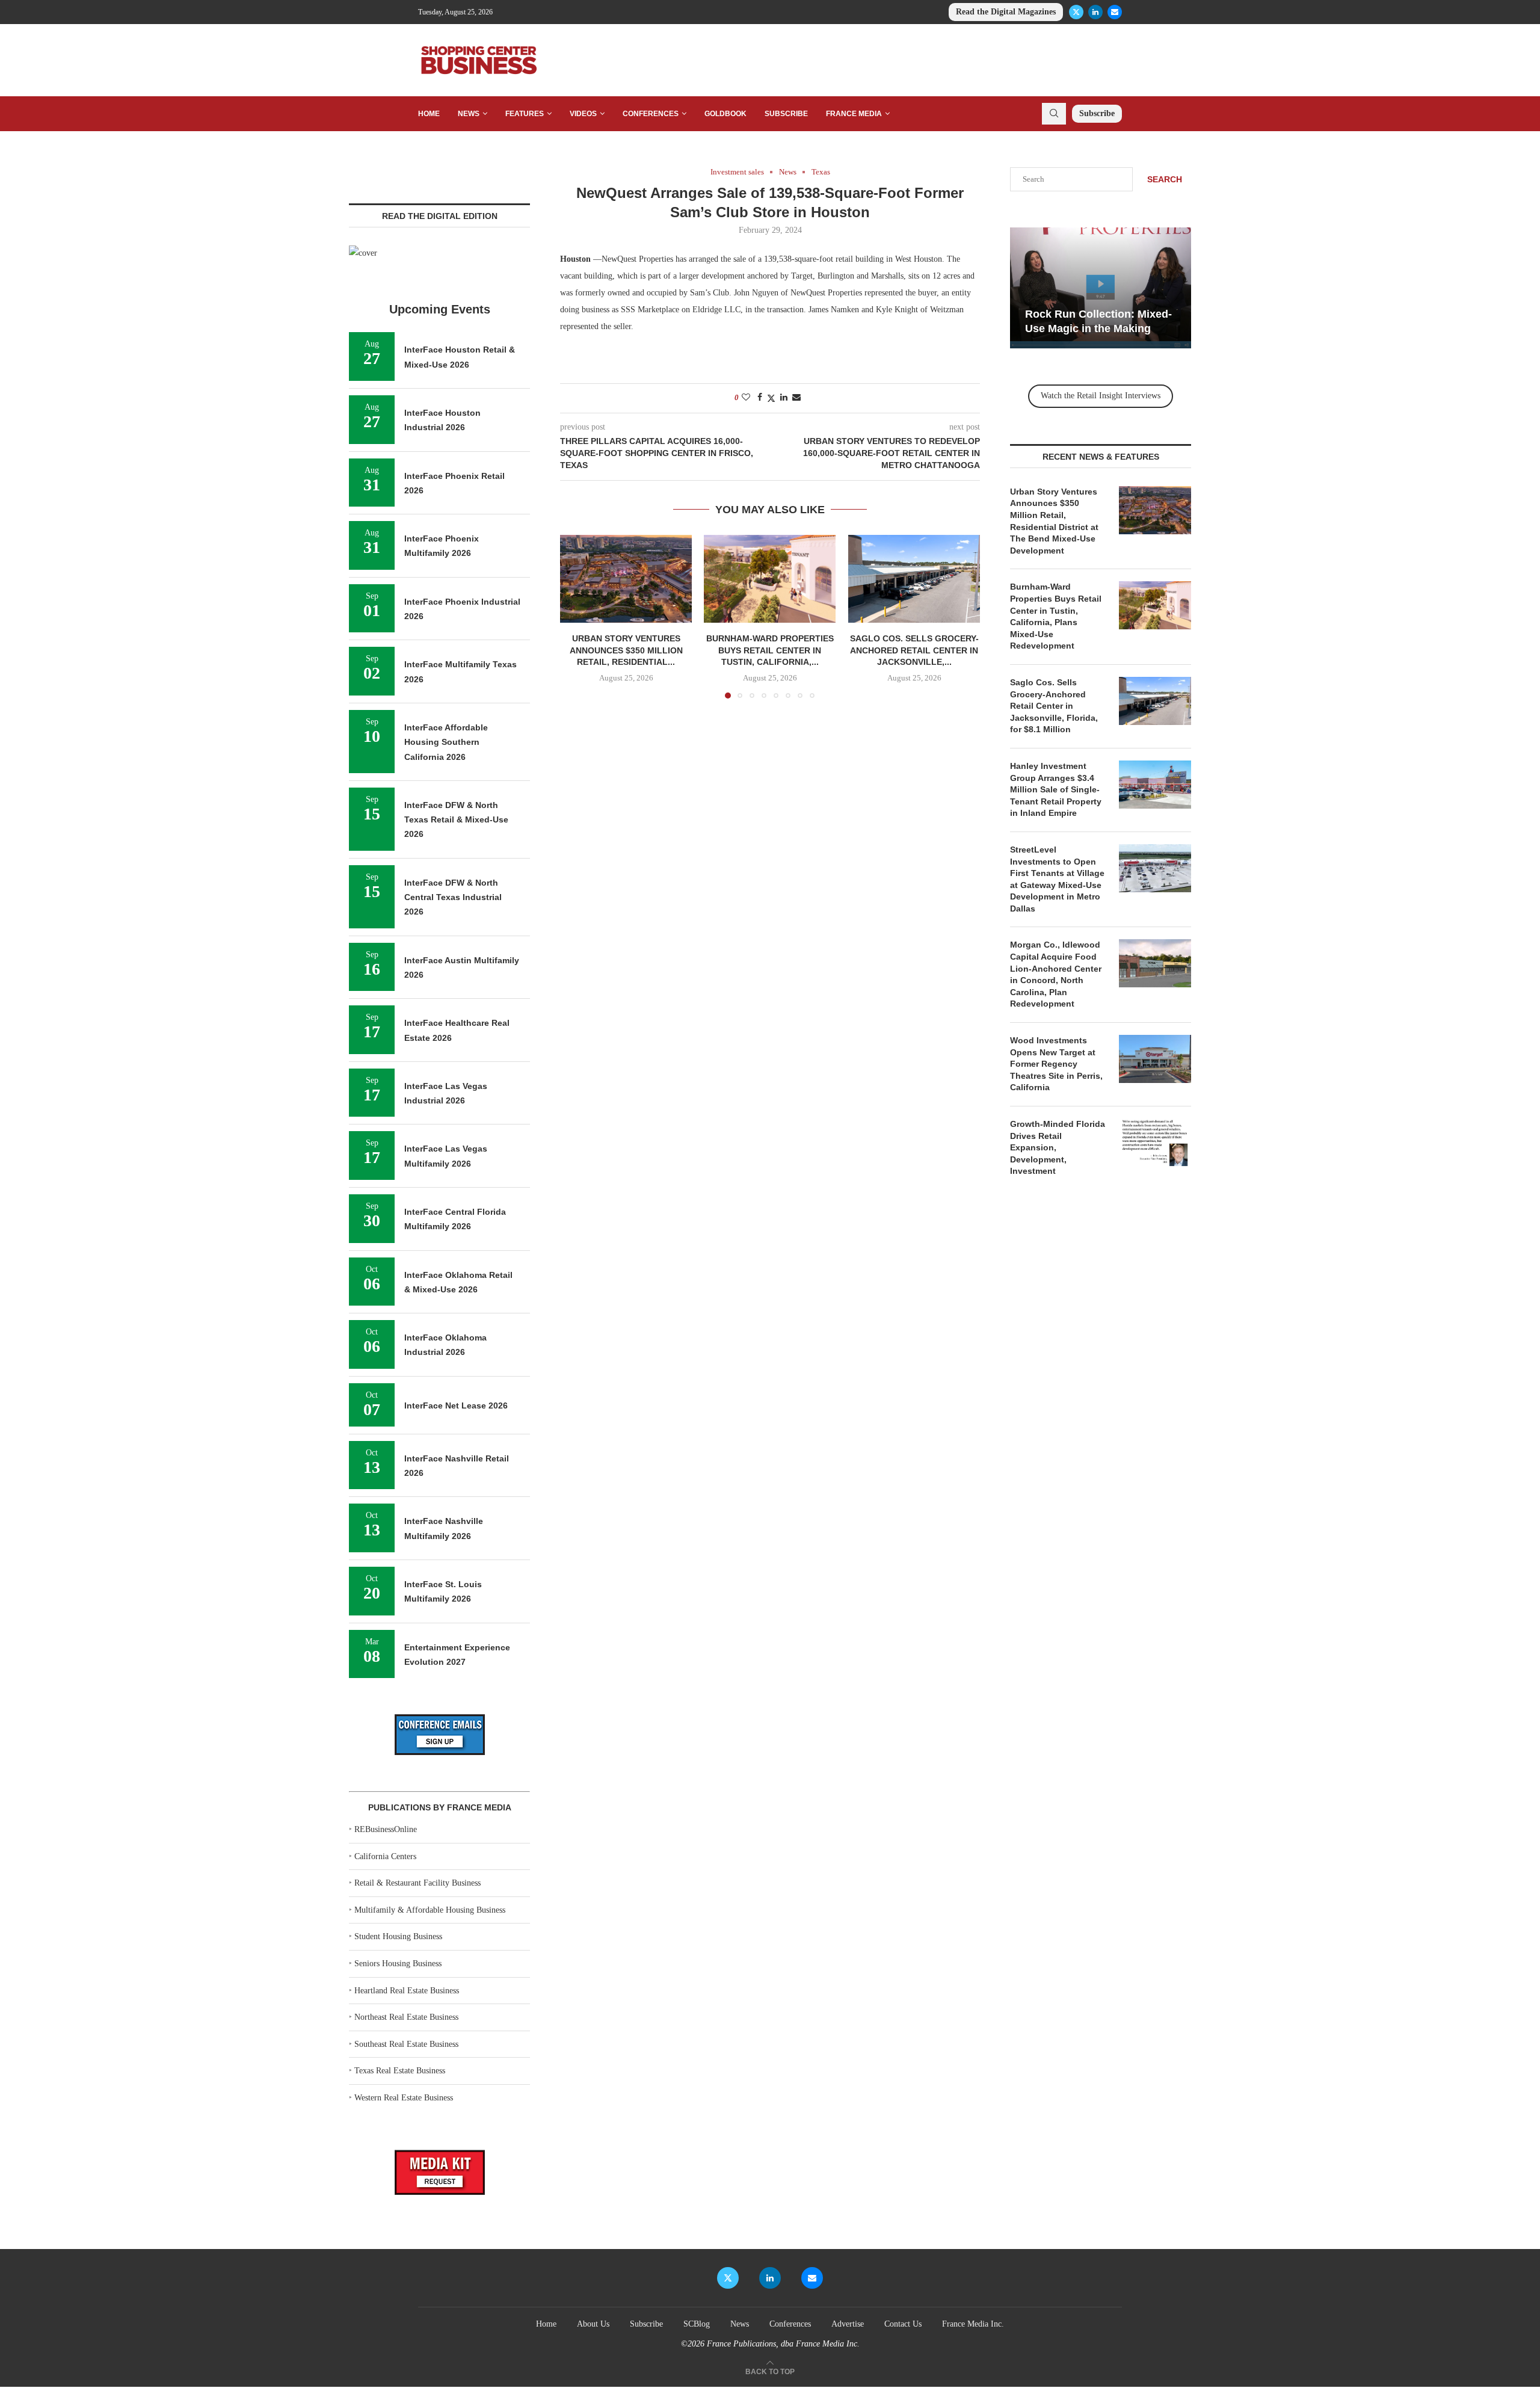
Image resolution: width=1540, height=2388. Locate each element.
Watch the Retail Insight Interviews (1101, 396)
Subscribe (786, 114)
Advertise (848, 2324)
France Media (854, 114)
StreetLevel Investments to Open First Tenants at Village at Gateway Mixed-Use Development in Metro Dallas (1057, 879)
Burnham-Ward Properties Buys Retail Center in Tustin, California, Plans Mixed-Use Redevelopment (1056, 616)
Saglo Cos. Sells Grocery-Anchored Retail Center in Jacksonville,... (914, 651)
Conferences (651, 114)
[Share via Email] (796, 398)
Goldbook (725, 114)
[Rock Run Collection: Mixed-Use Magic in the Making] (1101, 288)
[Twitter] (1076, 12)
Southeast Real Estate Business (406, 2044)
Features (525, 114)
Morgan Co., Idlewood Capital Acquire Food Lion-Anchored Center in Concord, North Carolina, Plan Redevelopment (1056, 974)
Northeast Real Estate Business (406, 2017)
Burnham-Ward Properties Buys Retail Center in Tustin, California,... (770, 651)
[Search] (1054, 114)
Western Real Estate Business (404, 2098)
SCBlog (697, 2324)
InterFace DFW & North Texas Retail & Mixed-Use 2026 (456, 820)
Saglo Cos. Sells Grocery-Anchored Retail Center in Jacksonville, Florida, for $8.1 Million (1054, 706)
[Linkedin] (1095, 12)
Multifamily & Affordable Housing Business (430, 1910)
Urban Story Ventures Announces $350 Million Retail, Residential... (626, 651)
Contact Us (903, 2324)
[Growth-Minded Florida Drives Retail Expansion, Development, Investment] (1155, 1143)
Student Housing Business (398, 1936)
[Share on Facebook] (760, 398)
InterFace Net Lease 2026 (456, 1405)
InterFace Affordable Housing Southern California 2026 (446, 742)
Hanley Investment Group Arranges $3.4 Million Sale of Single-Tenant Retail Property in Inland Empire (1056, 789)
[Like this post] (746, 398)
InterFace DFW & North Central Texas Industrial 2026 (453, 897)
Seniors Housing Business (398, 1964)
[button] (576, 616)
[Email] (1115, 12)
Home (429, 114)
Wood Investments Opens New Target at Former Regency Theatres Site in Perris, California (1056, 1064)
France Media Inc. (973, 2324)
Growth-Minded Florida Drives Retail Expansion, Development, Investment (1058, 1147)
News (469, 114)
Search (1165, 179)
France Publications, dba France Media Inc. (783, 2344)
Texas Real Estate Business (400, 2071)
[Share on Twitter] (771, 398)
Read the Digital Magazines (1006, 12)
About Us (593, 2324)
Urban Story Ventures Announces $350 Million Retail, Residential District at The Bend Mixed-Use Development (1054, 521)
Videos (583, 114)
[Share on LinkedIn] (784, 398)
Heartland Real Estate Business (407, 1991)
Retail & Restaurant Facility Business (417, 1883)
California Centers (385, 1856)
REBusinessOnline (386, 1829)
